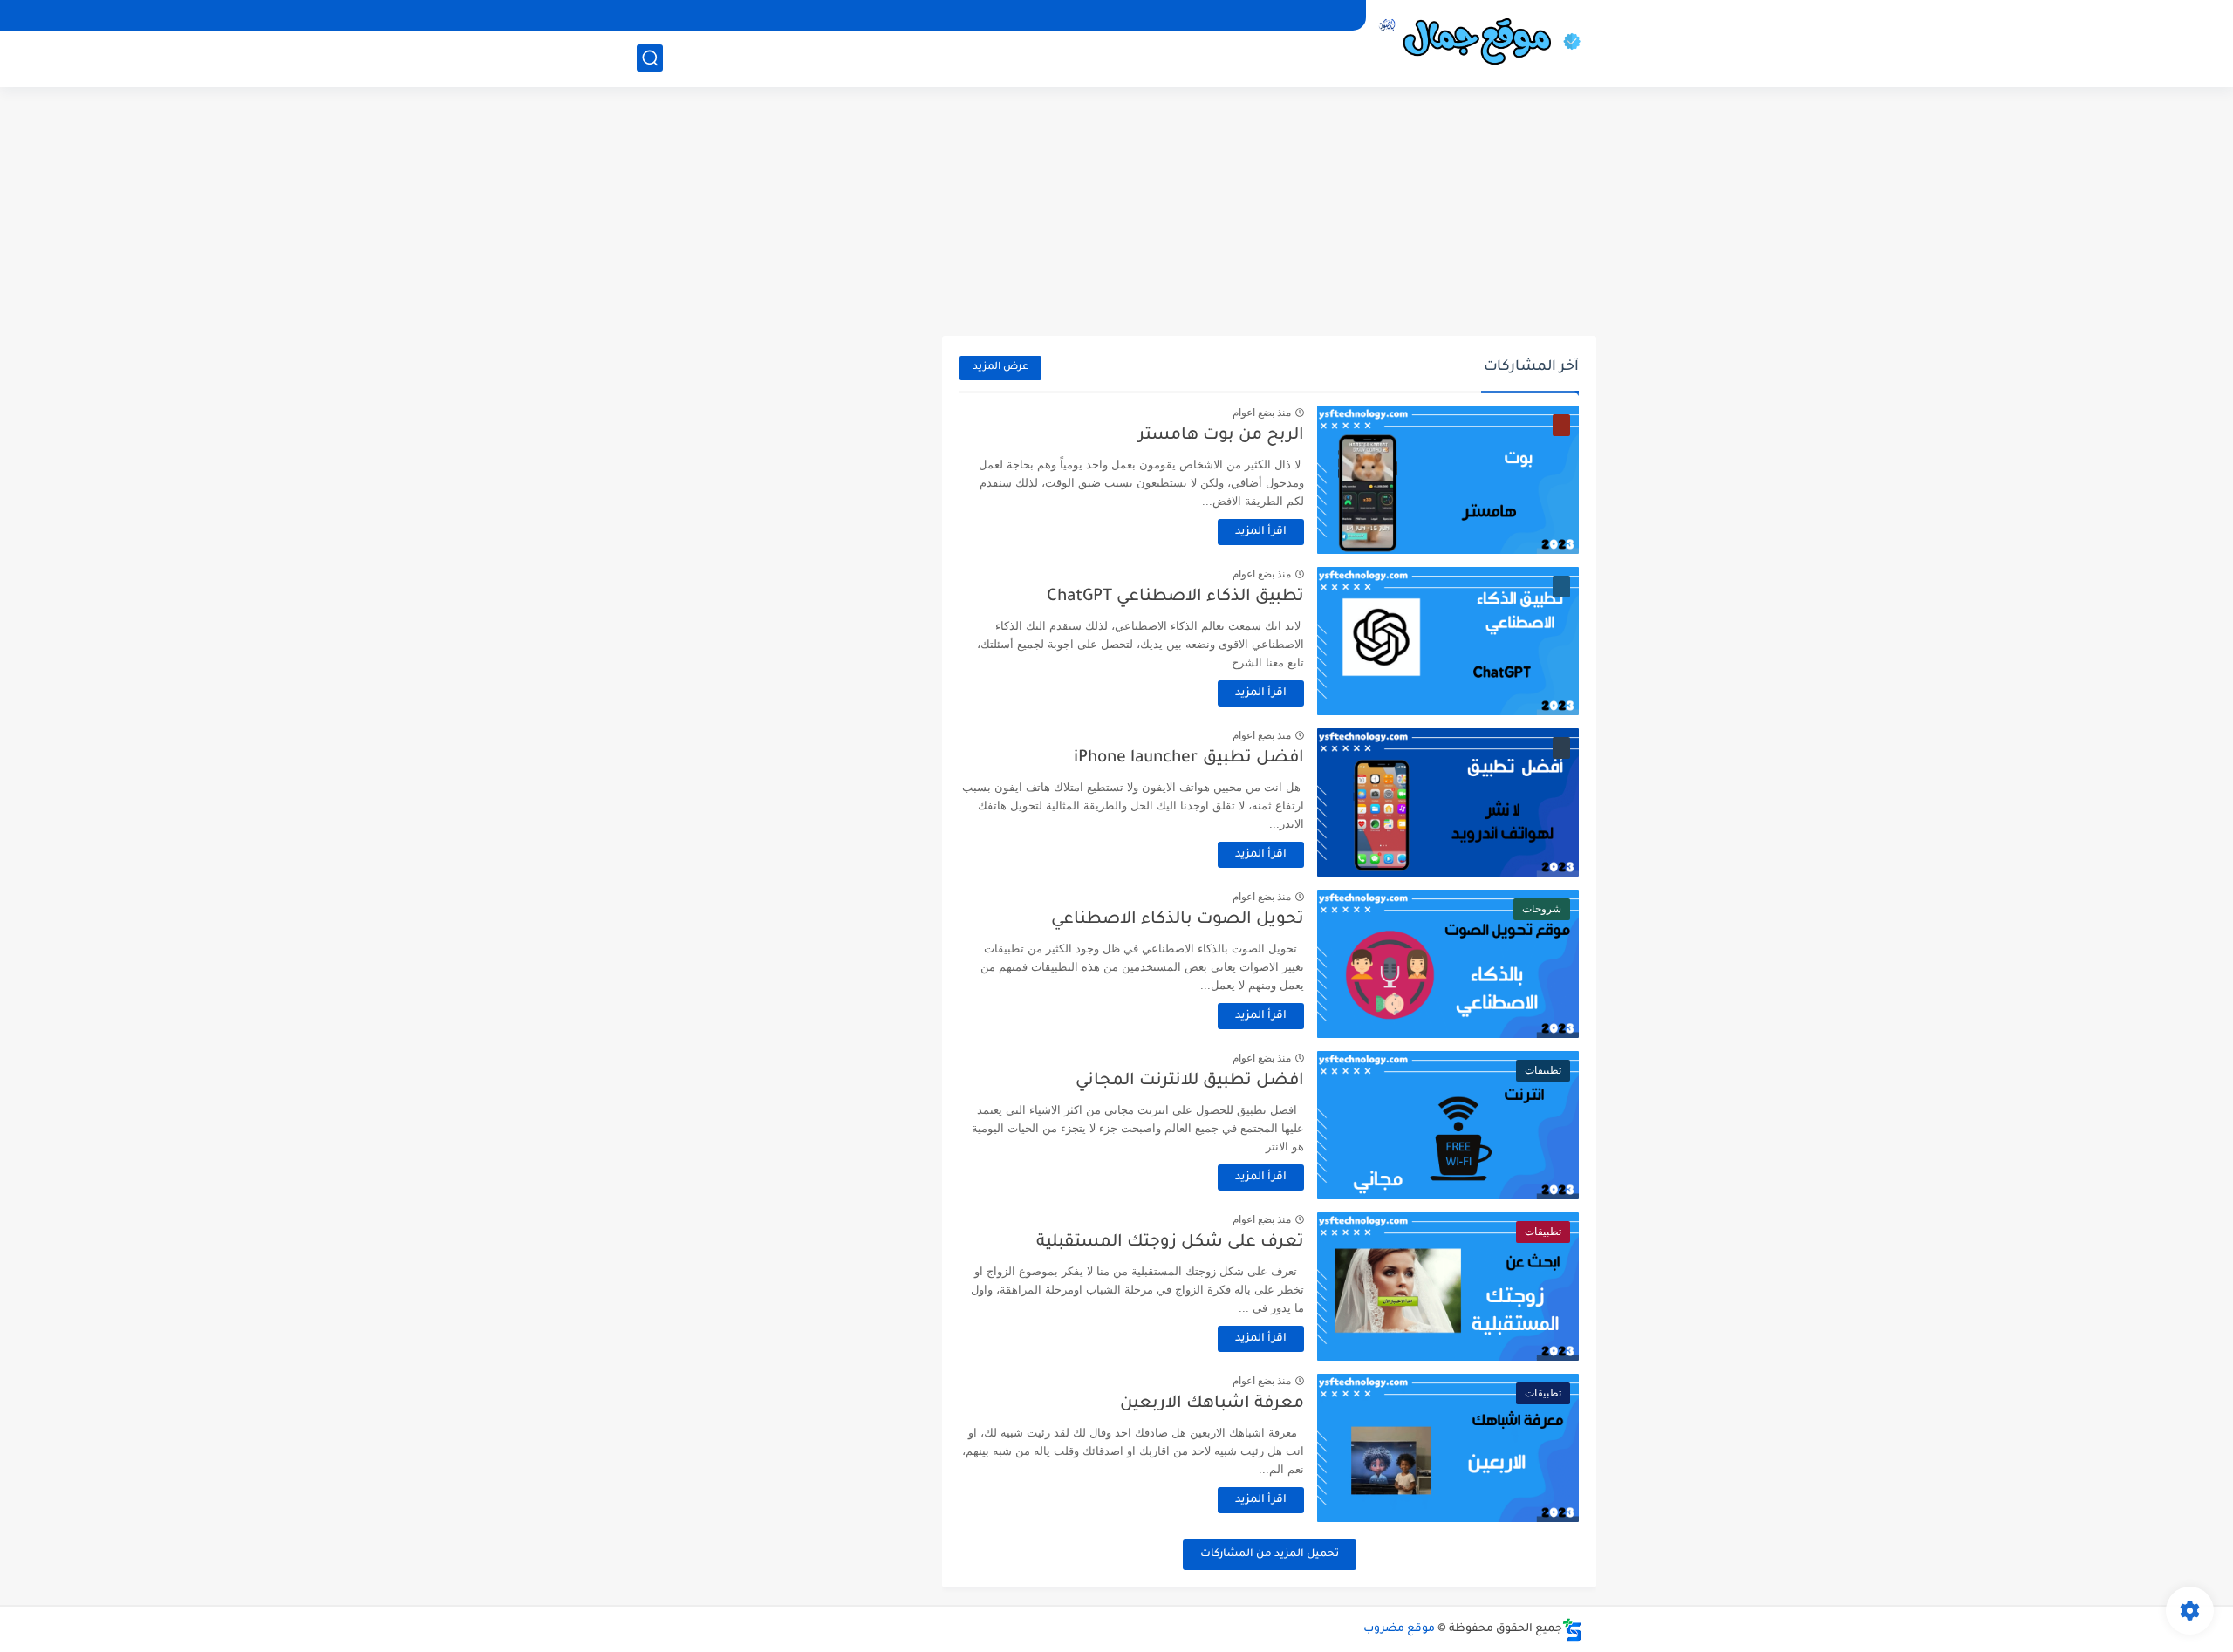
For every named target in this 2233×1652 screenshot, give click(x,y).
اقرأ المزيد (1261, 532)
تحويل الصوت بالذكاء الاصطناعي (1178, 920)
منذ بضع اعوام (1262, 413)
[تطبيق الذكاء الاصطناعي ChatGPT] (1448, 641)
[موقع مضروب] (1487, 42)
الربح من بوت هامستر (1221, 436)
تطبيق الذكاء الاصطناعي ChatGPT (1175, 597)
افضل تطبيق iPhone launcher (1189, 758)
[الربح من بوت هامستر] (1448, 480)
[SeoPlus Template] (1573, 1630)
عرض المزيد (1000, 368)
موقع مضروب (1399, 1629)
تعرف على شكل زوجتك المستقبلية (1170, 1242)
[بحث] (650, 58)
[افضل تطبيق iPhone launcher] (1448, 802)
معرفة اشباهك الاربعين (1212, 1404)
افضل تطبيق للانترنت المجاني (1190, 1081)
